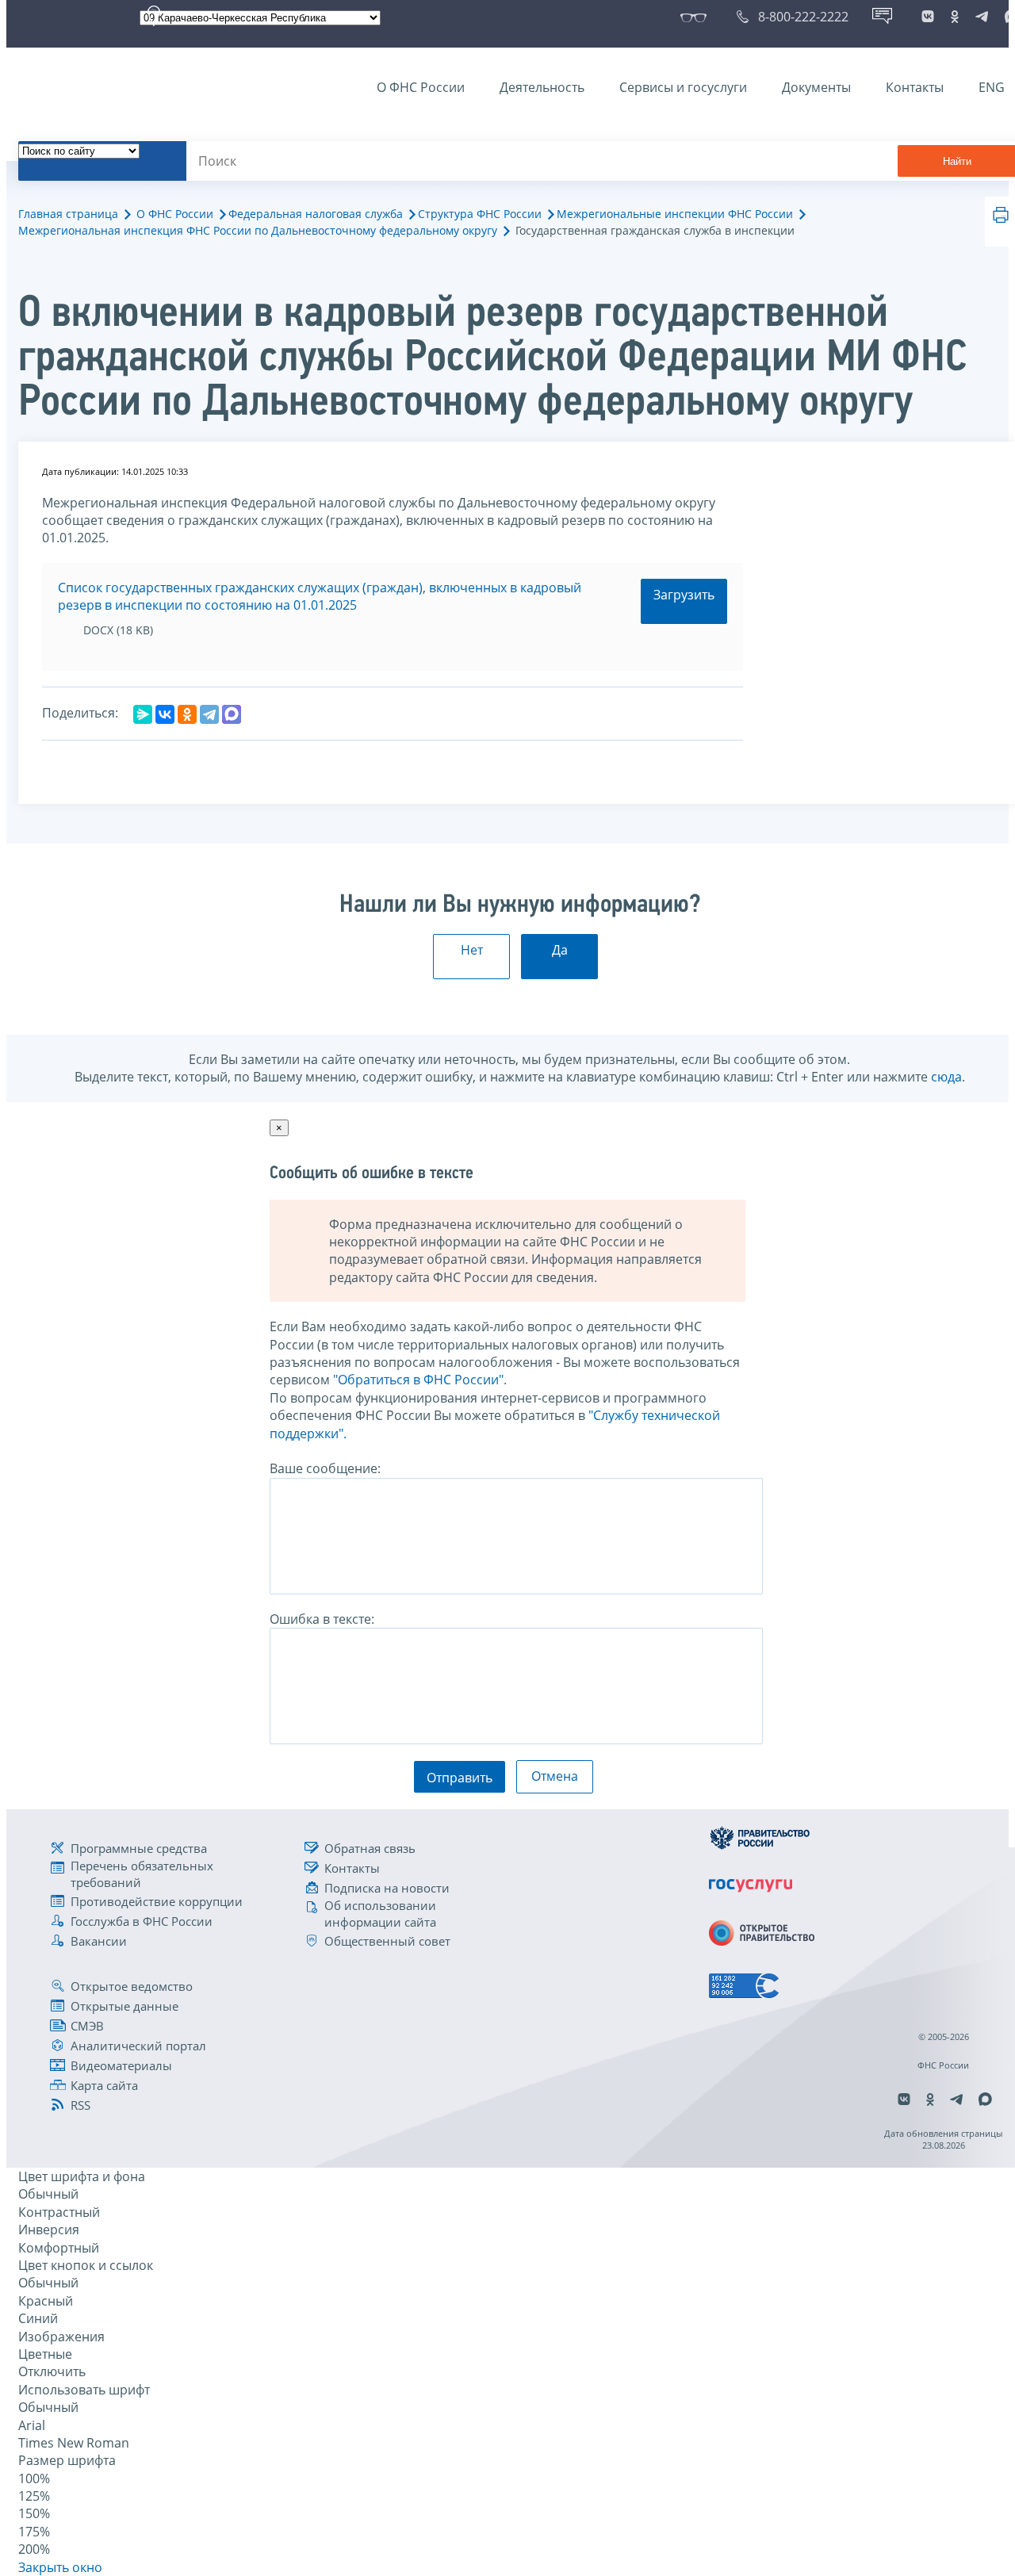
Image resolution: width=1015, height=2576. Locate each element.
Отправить (460, 1778)
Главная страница (68, 214)
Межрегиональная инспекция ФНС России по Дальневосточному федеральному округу (258, 230)
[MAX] (232, 714)
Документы (816, 87)
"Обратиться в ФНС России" (418, 1380)
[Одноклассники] (187, 714)
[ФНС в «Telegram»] (982, 17)
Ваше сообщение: (325, 1468)
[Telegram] (209, 714)
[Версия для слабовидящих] (697, 17)
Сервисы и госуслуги (683, 87)
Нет (472, 950)
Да (560, 950)
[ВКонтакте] (165, 714)
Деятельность (542, 87)
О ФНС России (421, 87)
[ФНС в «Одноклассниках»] (955, 17)
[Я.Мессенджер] (143, 714)
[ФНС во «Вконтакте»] (928, 17)
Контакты (915, 87)
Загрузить (684, 595)
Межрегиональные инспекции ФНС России (675, 214)
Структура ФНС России (480, 214)
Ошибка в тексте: (322, 1619)
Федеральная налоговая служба (316, 214)
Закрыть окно (60, 2567)
